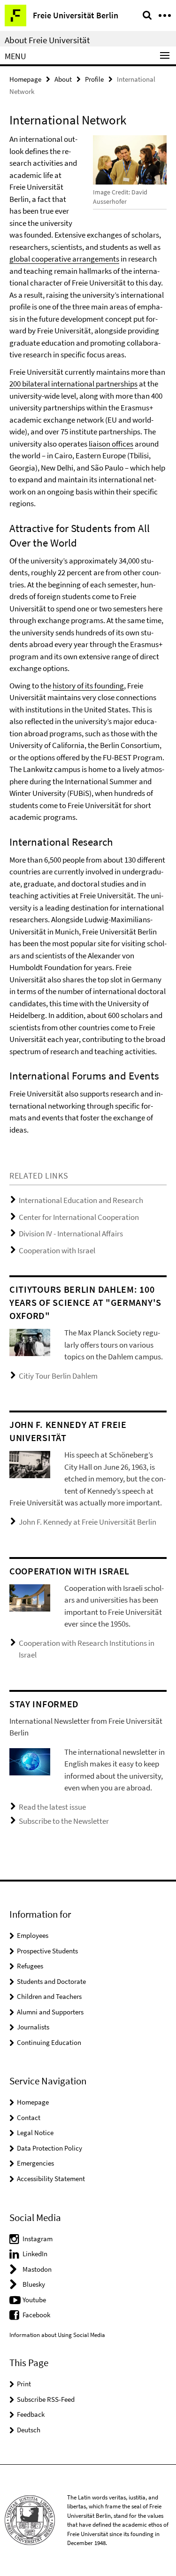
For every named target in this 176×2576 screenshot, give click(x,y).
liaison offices (111, 444)
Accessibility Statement (51, 2179)
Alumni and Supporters (50, 2012)
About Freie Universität (47, 40)
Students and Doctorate (51, 1981)
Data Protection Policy (50, 2148)
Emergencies (35, 2163)
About (63, 79)
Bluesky (34, 2284)
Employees (33, 1935)
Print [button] (24, 2384)
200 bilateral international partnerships (73, 384)
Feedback (31, 2414)
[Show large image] (30, 1342)
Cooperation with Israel (57, 1250)
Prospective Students (47, 1951)
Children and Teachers (49, 1996)
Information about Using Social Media (57, 2335)
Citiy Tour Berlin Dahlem (58, 1376)
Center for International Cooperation (79, 1217)
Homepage (25, 79)
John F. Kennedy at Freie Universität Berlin (88, 1522)
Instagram (38, 2239)
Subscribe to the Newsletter (64, 1821)
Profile (94, 79)
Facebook (36, 2315)
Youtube (34, 2300)
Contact (29, 2117)
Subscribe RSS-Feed (46, 2399)
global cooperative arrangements (64, 259)
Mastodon (37, 2269)
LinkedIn (35, 2254)
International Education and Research (81, 1200)
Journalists (33, 2027)
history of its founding (88, 686)
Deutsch (29, 2430)
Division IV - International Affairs (71, 1234)
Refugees (30, 1966)
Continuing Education (49, 2042)
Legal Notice (35, 2133)
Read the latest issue (52, 1807)
